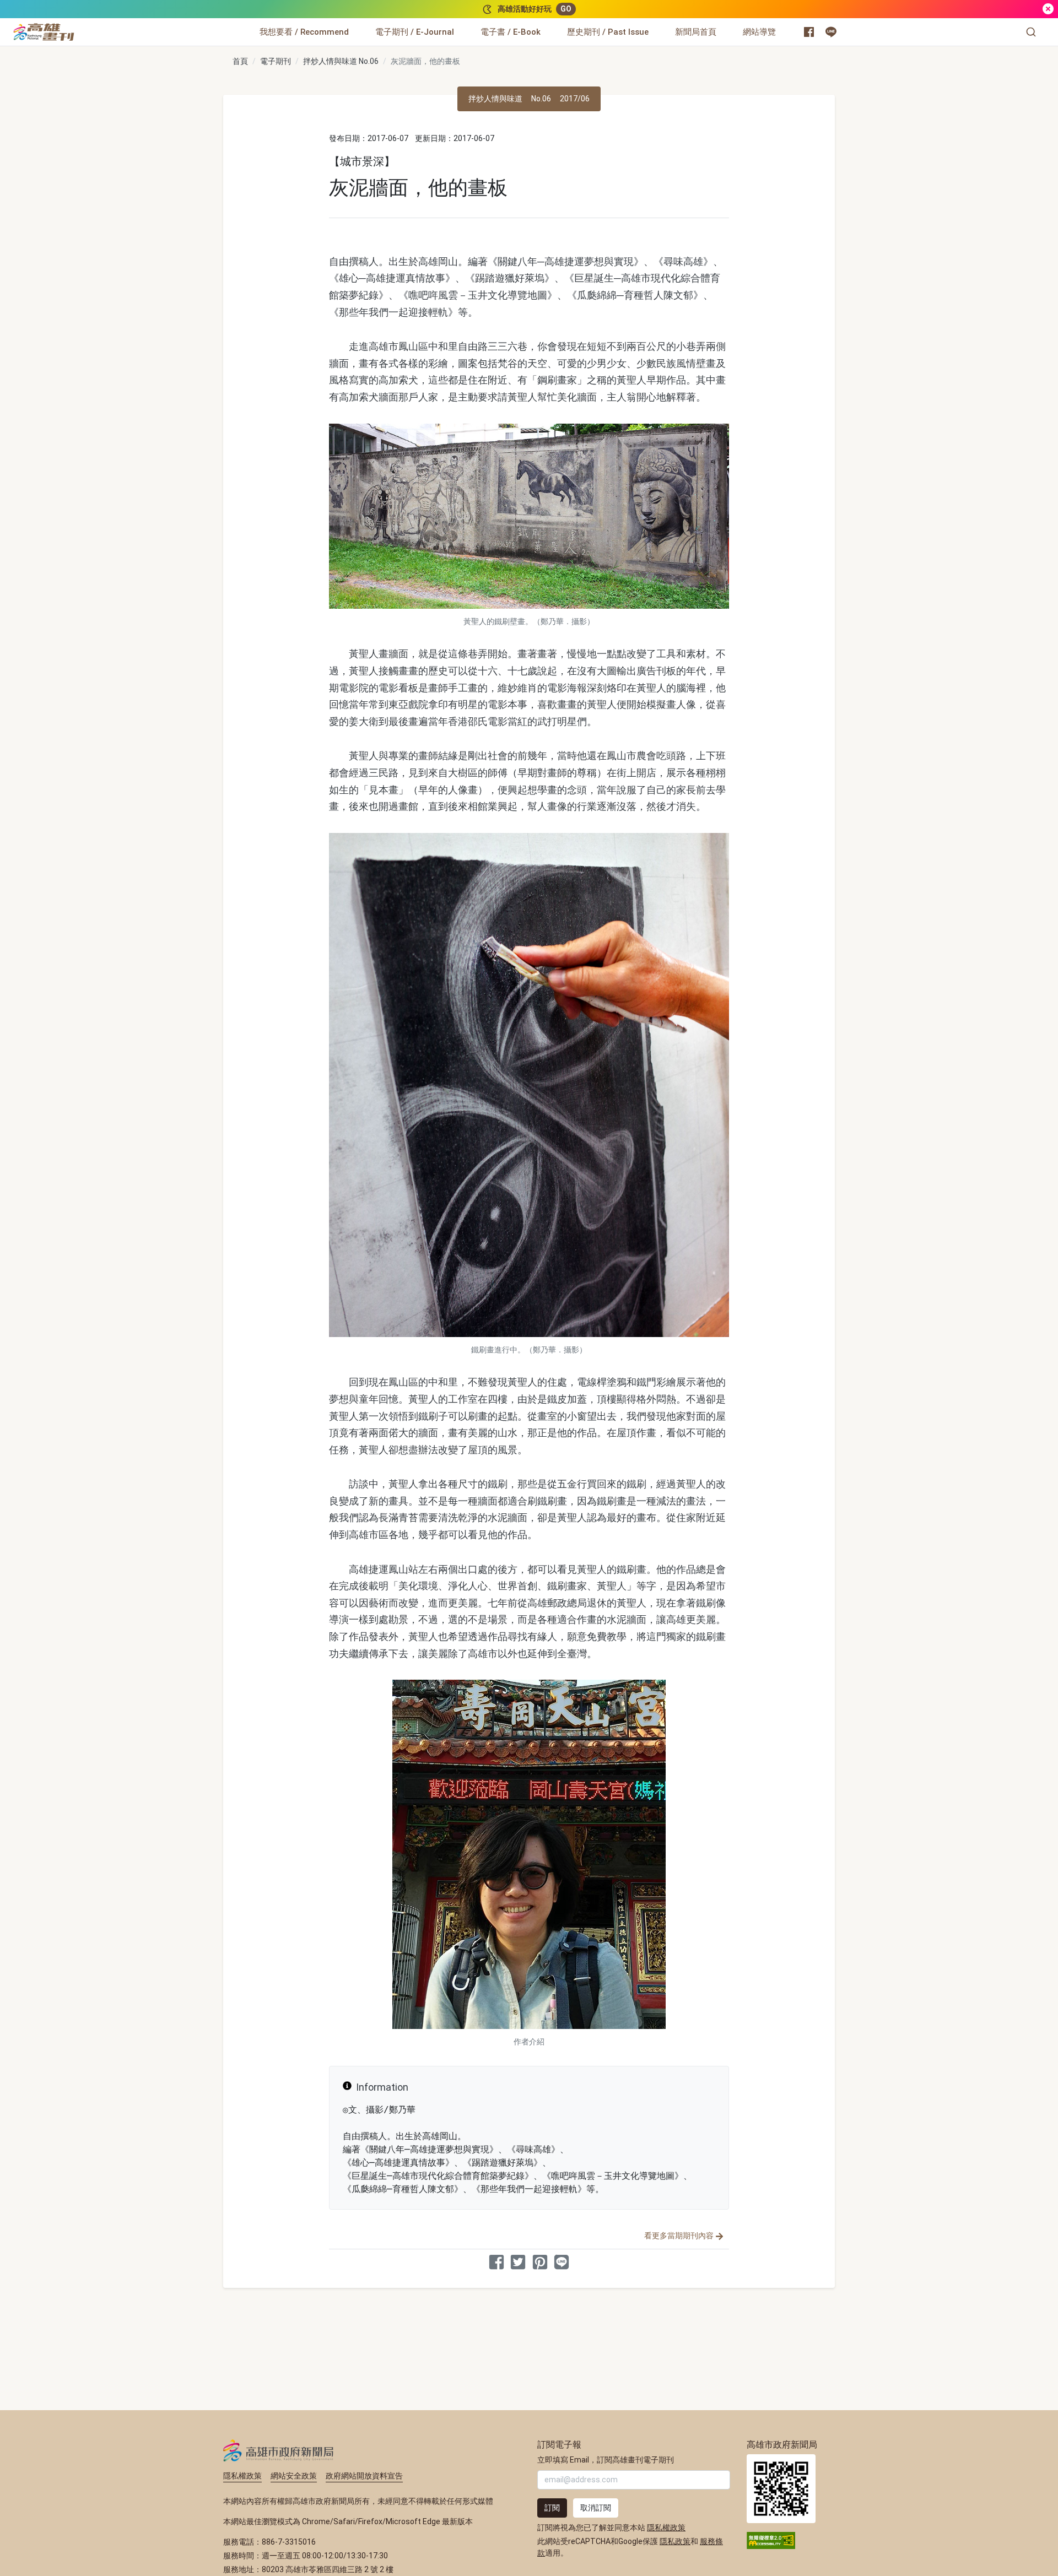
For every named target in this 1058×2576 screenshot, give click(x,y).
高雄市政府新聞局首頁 (781, 2489)
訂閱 (552, 2508)
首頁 (240, 61)
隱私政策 (675, 2541)
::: (77, 25)
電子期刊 (276, 61)
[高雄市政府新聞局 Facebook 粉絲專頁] (809, 32)
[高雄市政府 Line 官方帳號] (831, 32)
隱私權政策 (242, 2476)
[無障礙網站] (771, 2540)
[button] (1031, 32)
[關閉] (1048, 9)
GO (566, 9)
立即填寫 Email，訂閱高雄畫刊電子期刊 (606, 2460)
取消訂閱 (596, 2508)
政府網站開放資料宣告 (364, 2476)
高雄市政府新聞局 (279, 2450)
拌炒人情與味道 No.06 (341, 61)
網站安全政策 (294, 2476)
